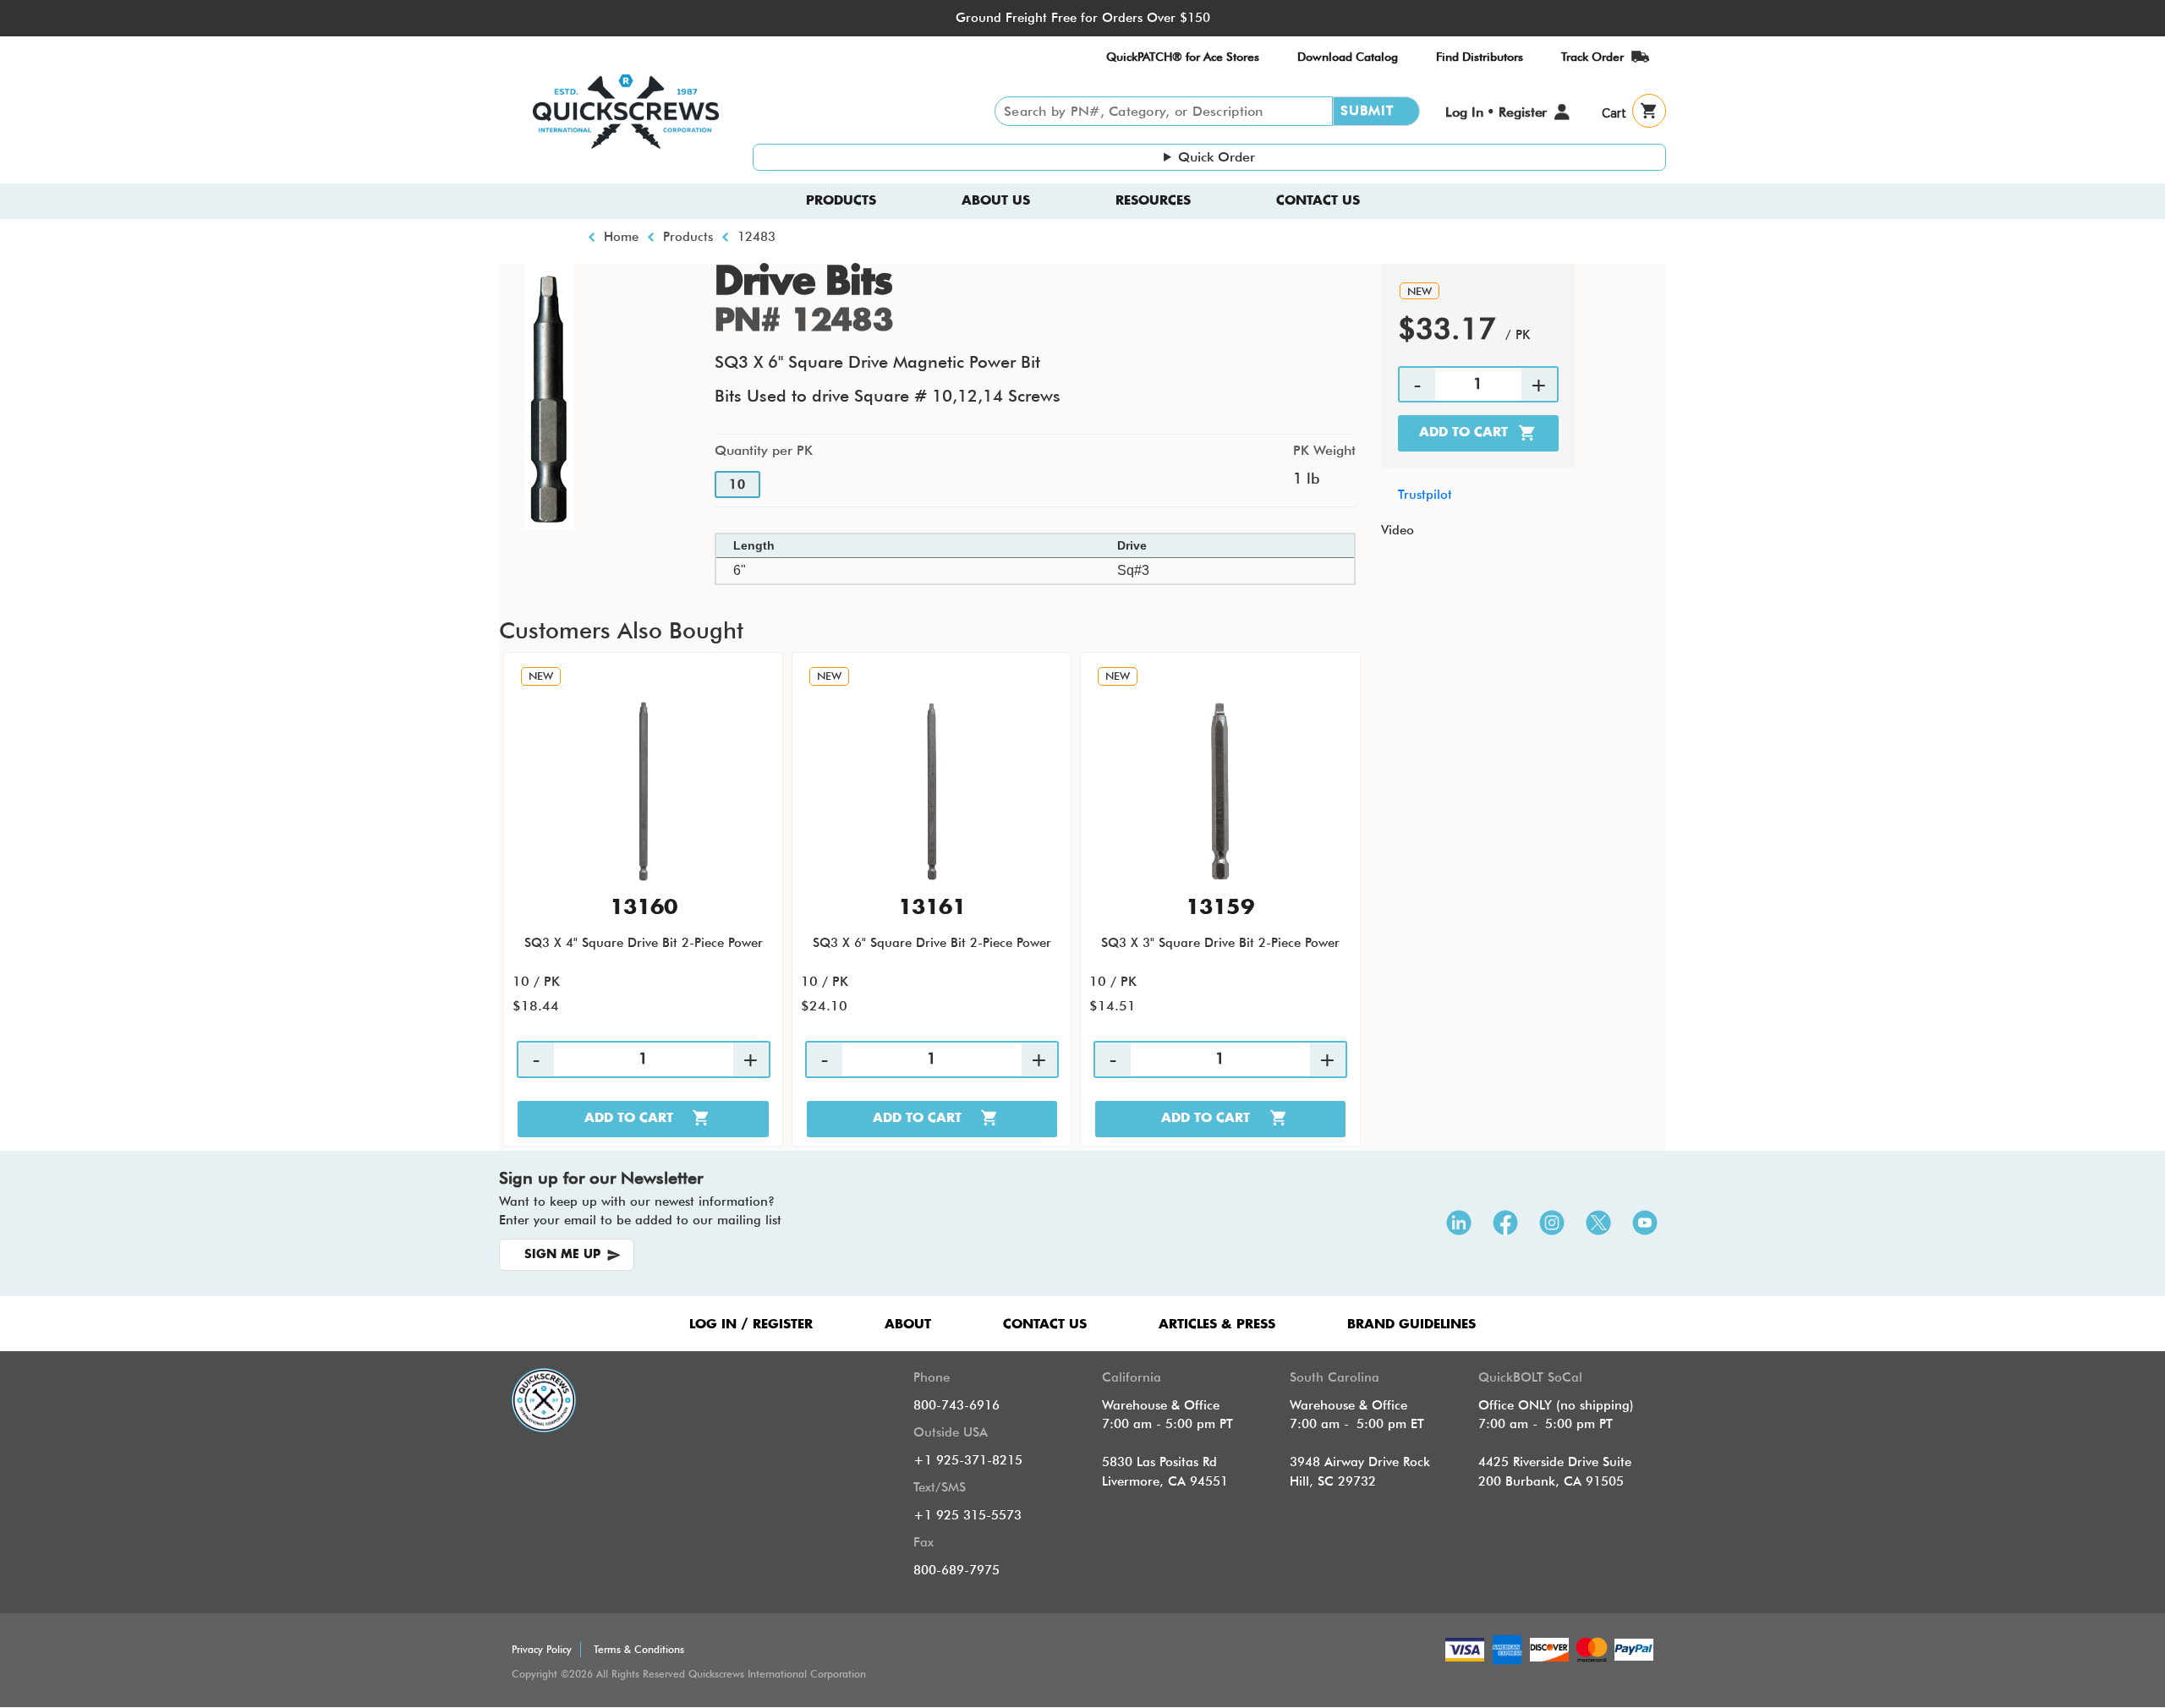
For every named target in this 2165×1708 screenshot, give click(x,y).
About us (996, 201)
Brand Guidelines (1411, 1325)
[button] (549, 395)
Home (621, 237)
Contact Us (1318, 201)
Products (841, 201)
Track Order (1592, 57)
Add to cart (1463, 432)
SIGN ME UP (562, 1255)
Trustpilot (1425, 495)
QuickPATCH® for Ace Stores (1183, 57)
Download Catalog (1348, 57)
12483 (756, 237)
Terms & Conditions (639, 1649)
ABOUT (908, 1325)
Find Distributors (1480, 57)
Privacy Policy (542, 1649)
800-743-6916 (956, 1405)
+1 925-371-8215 (968, 1460)
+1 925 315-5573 (967, 1515)
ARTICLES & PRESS (1217, 1325)
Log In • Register (1496, 112)
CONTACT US (1045, 1325)
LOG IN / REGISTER (751, 1325)
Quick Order (1217, 157)
